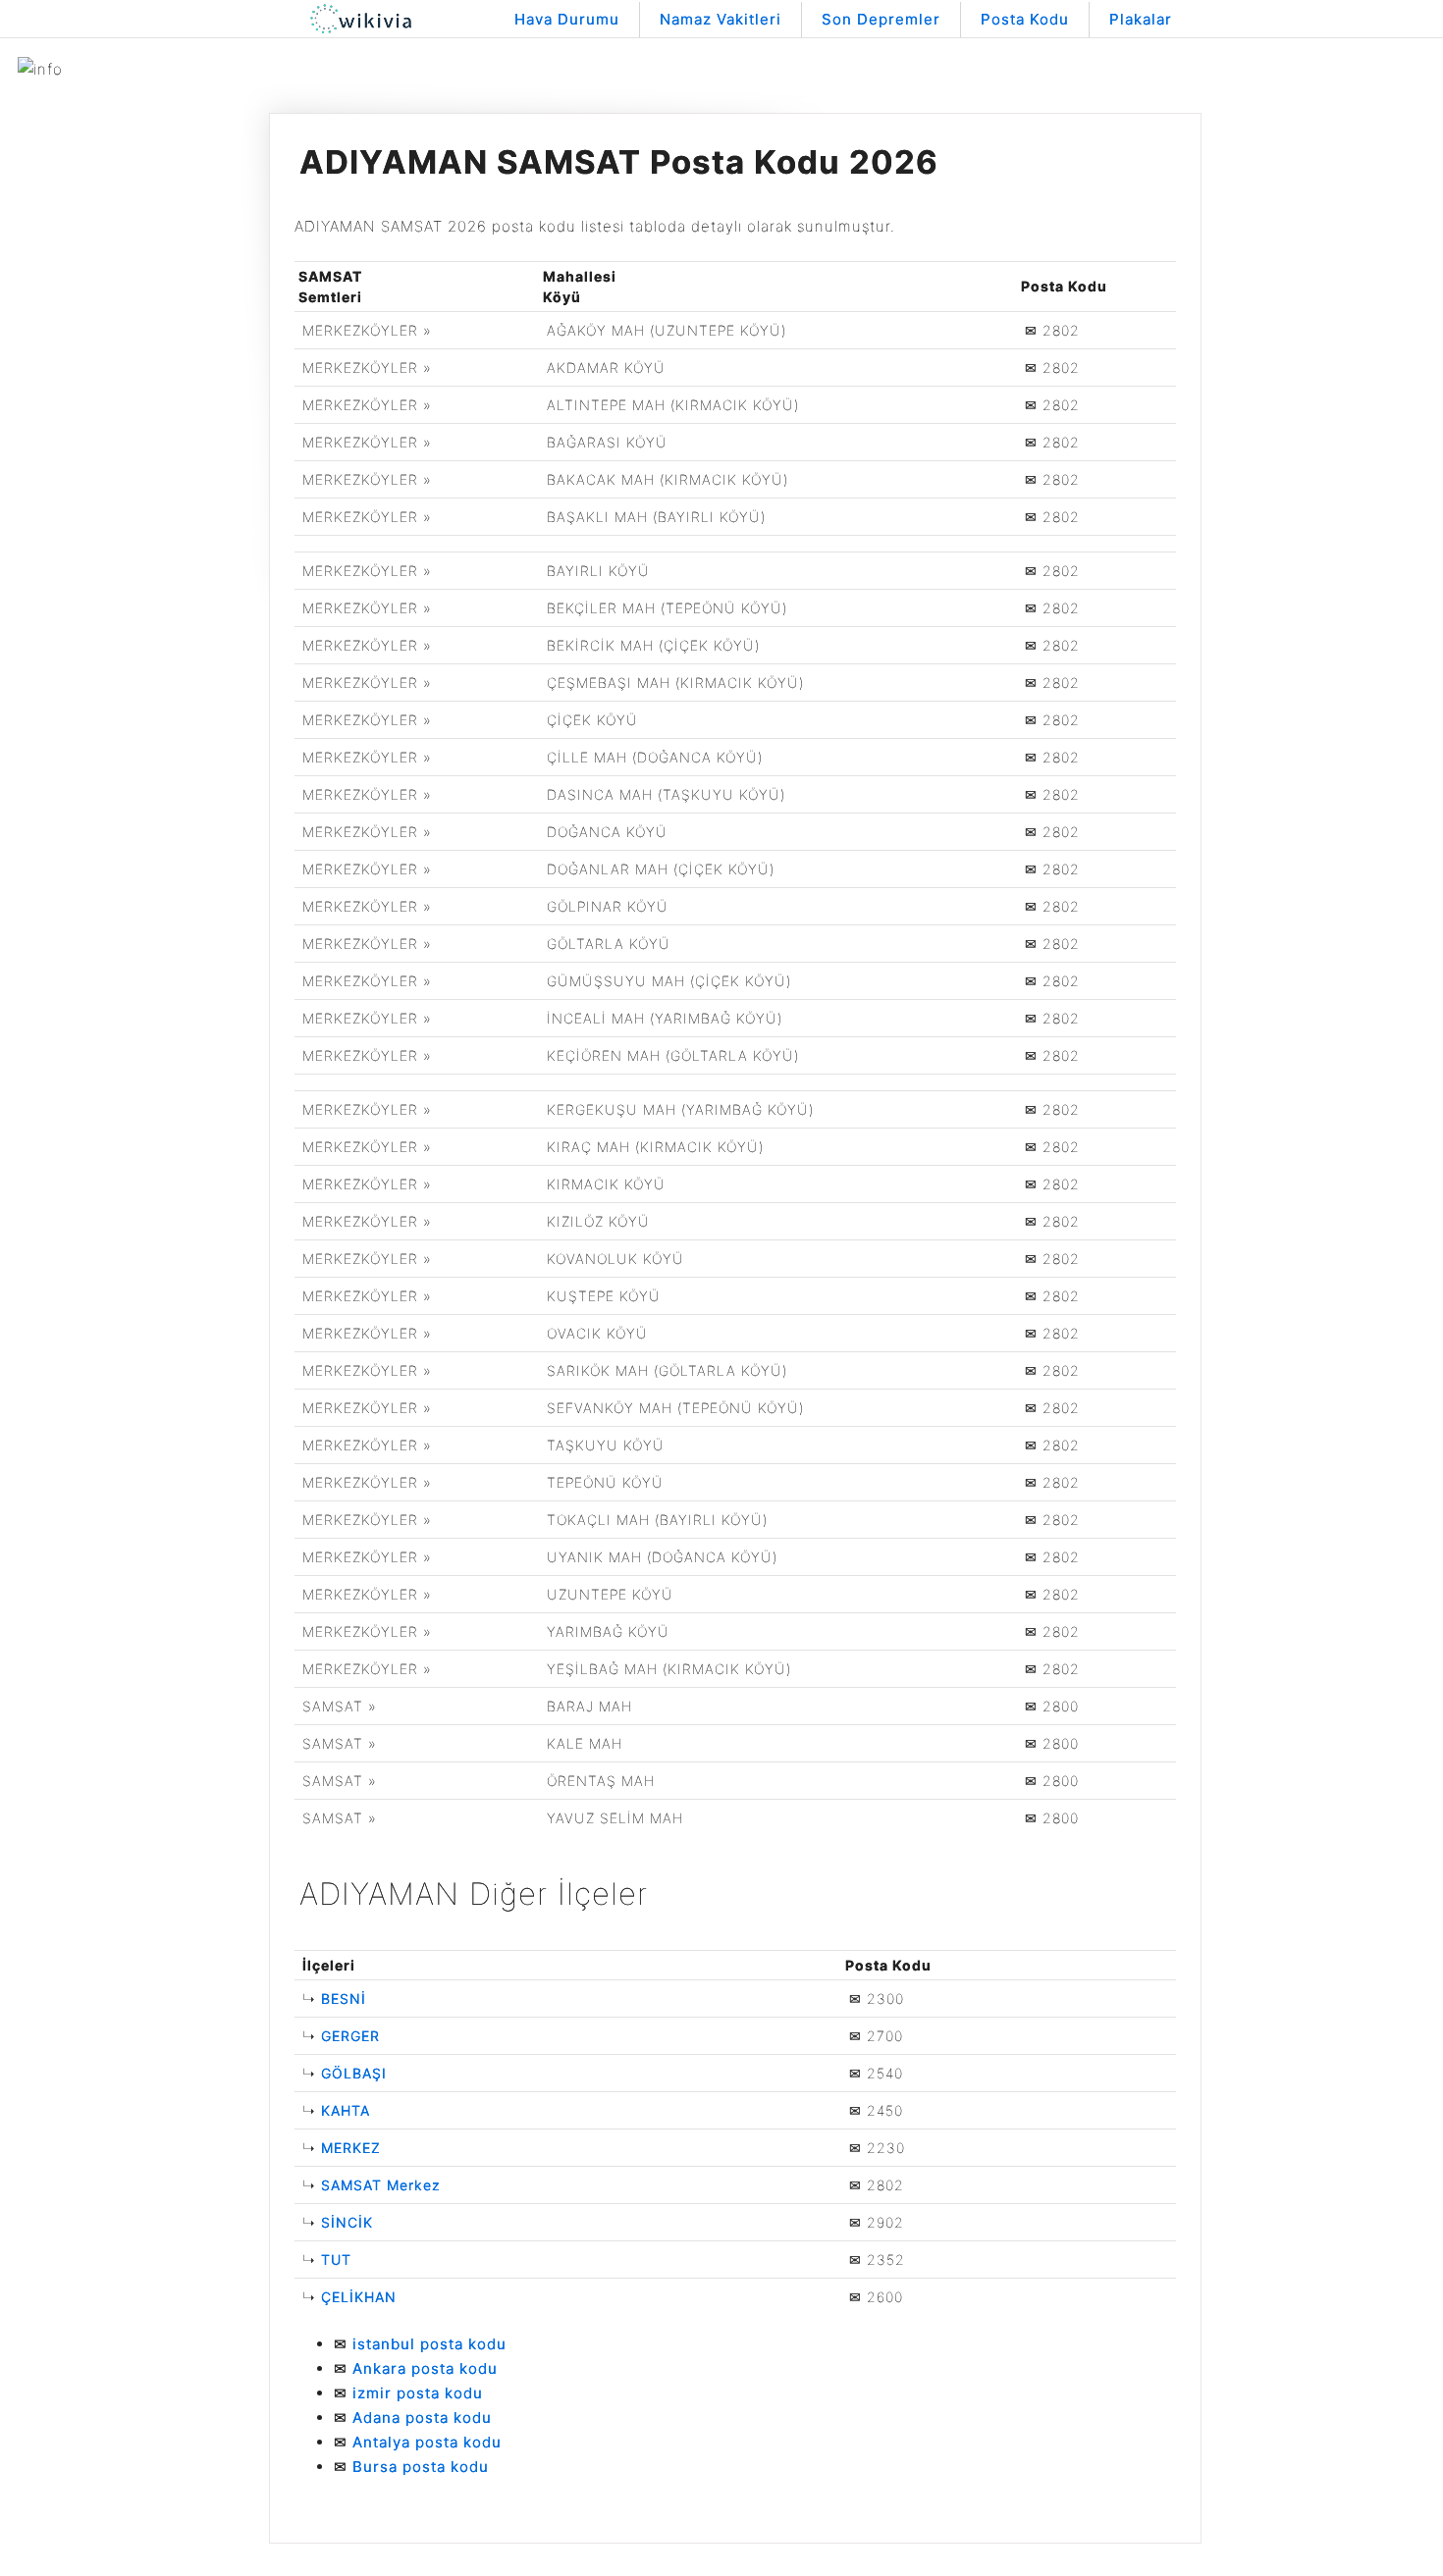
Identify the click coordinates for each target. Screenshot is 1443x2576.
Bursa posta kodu (421, 2467)
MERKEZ (351, 2148)
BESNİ (344, 1998)
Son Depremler (881, 19)
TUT (336, 2260)
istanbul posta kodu (429, 2344)
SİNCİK (347, 2222)
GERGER (350, 2036)
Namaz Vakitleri (721, 19)
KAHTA (346, 2110)
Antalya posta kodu (427, 2442)
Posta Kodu (1025, 19)
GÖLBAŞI (354, 2073)
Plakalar (1141, 19)
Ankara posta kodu (425, 2368)
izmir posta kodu (418, 2393)
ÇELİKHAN (359, 2297)
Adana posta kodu (422, 2418)
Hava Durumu (567, 19)
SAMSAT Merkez (381, 2185)
